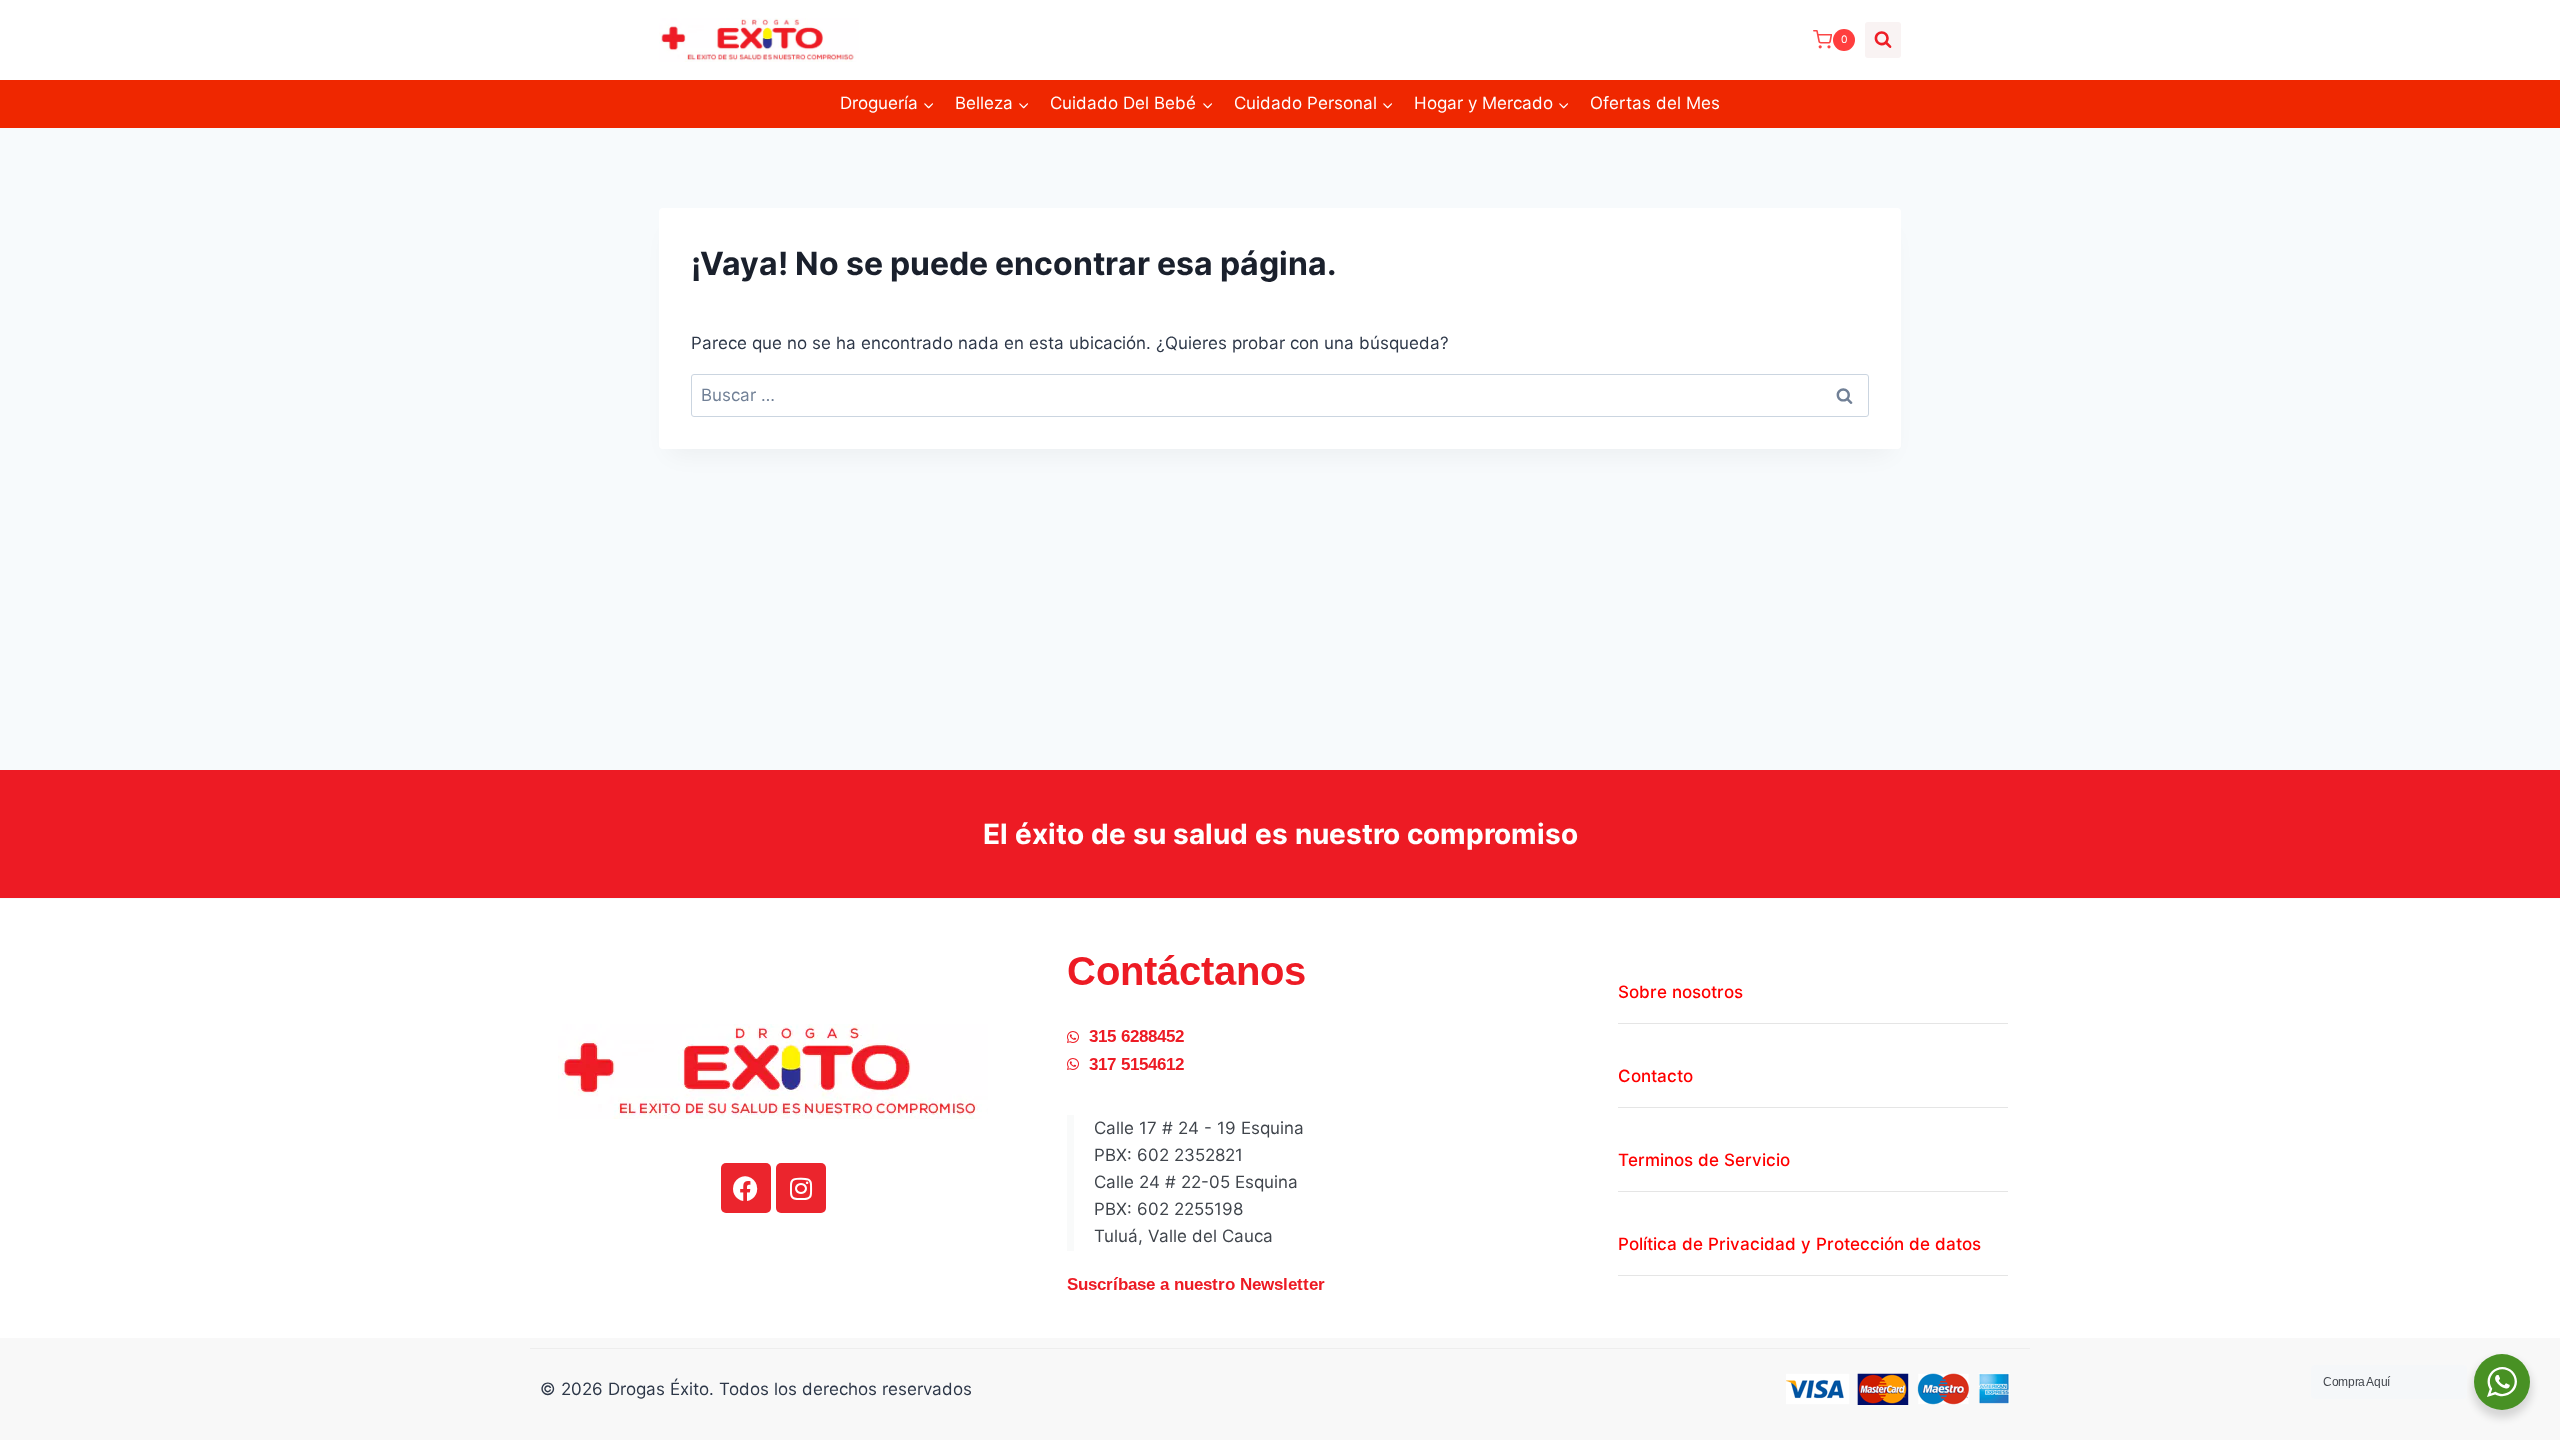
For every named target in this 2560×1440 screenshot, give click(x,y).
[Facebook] (746, 1188)
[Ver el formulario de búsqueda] (1883, 40)
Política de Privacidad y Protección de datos (1799, 1244)
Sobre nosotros (1680, 992)
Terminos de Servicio (1704, 1160)
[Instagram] (801, 1188)
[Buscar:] (1280, 395)
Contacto (1655, 1076)
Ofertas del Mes (1655, 103)
